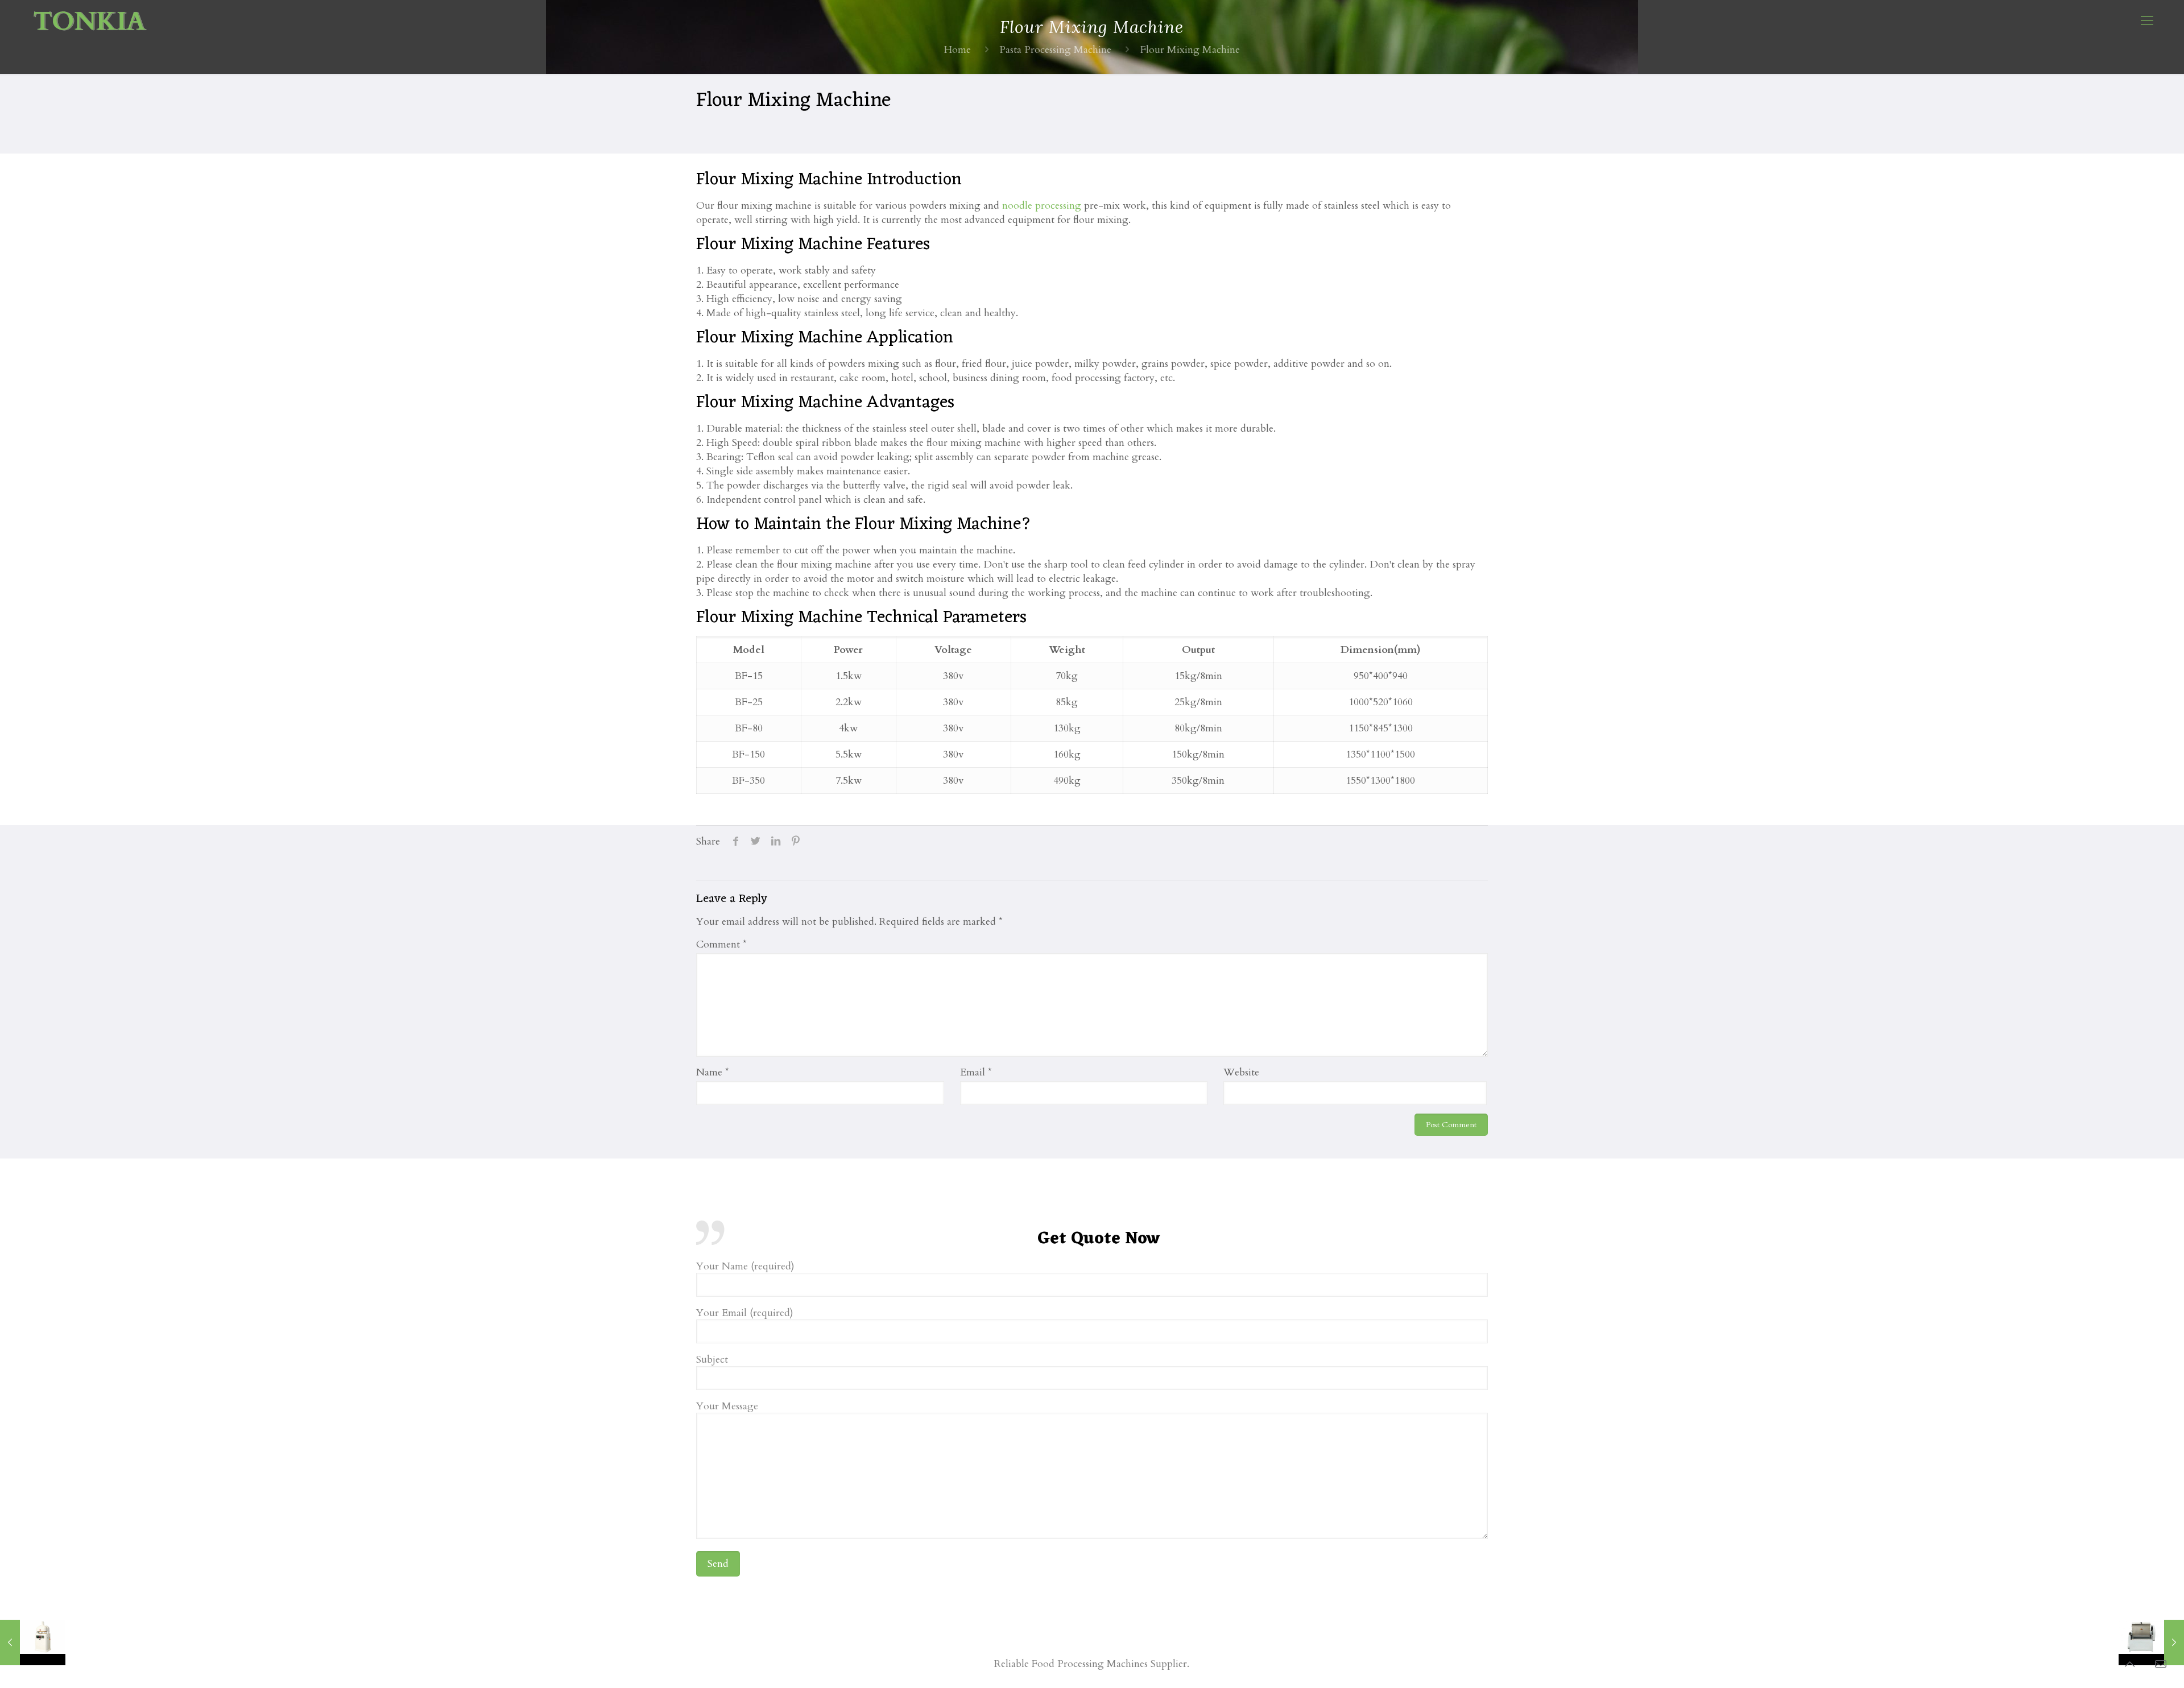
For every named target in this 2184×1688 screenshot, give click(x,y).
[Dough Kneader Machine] (2151, 1643)
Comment (721, 944)
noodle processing (1042, 206)
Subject (712, 1360)
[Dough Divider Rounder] (33, 1643)
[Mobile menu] (2147, 20)
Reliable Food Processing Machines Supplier (1091, 1664)
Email (976, 1072)
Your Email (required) (745, 1313)
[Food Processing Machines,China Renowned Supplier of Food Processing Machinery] (90, 20)
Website (1241, 1072)
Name (713, 1072)
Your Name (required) (745, 1267)
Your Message (727, 1407)
